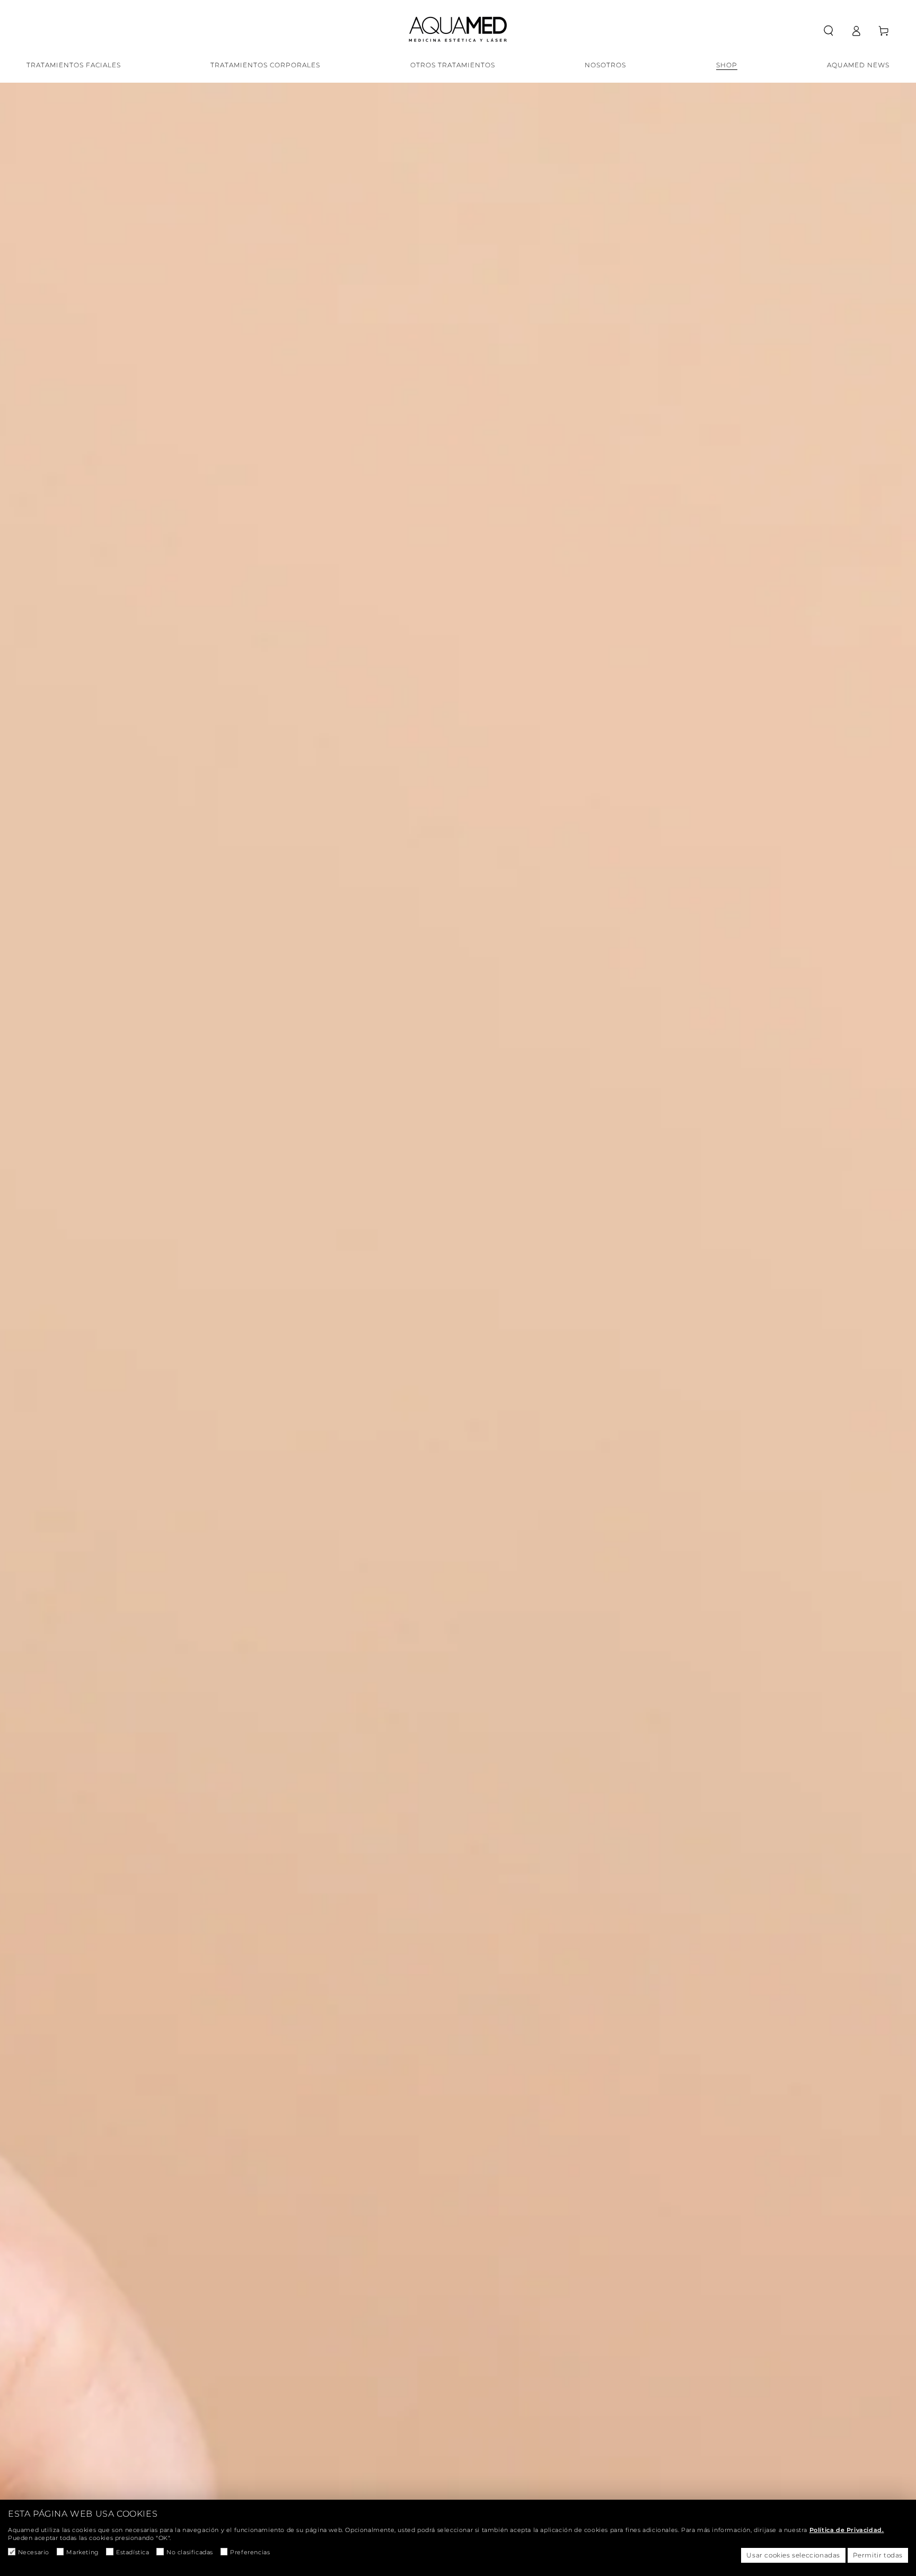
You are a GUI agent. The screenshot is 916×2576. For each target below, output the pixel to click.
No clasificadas (190, 2552)
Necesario (34, 2552)
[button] (829, 31)
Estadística (133, 2552)
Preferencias (250, 2552)
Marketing (82, 2552)
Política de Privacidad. (847, 2530)
